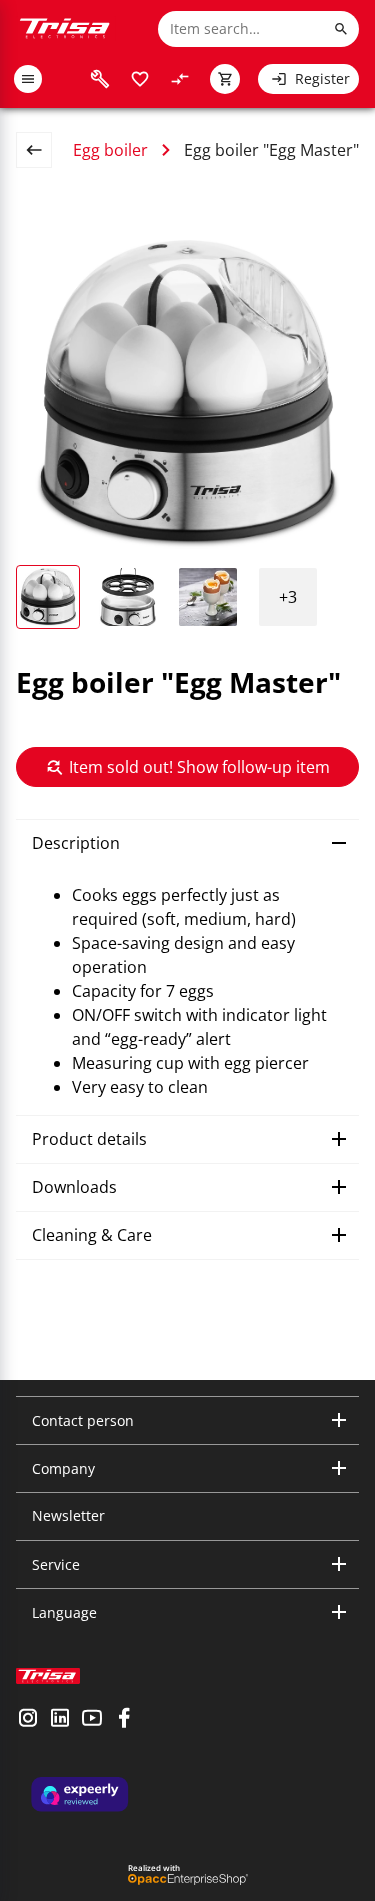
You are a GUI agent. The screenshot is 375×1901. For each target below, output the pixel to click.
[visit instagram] (28, 1720)
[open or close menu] (28, 79)
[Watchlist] (140, 79)
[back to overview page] (42, 150)
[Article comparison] (180, 79)
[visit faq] (100, 79)
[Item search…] (341, 29)
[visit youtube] (92, 1720)
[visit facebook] (124, 1720)
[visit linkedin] (60, 1720)
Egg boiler (110, 150)
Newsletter (68, 1515)
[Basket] (225, 79)
